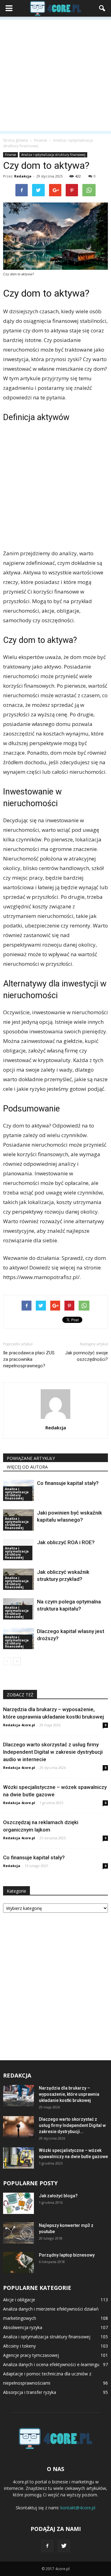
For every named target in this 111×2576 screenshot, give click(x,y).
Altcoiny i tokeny (19, 2346)
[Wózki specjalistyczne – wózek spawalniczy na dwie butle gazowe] (18, 2158)
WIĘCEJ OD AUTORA (27, 1467)
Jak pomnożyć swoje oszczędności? (86, 1356)
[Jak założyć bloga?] (18, 2203)
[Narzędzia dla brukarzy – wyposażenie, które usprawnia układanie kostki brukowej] (18, 2096)
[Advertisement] (55, 75)
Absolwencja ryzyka (23, 2327)
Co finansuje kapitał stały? (68, 1483)
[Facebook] (47, 2546)
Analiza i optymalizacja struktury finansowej (53, 155)
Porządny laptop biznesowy (67, 2255)
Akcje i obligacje (19, 2300)
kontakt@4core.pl (78, 2508)
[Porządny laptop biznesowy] (18, 2263)
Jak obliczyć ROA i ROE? (66, 1542)
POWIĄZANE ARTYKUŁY (31, 1458)
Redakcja (23, 176)
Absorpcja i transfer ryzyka (30, 2392)
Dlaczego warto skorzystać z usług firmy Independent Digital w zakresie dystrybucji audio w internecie (53, 1752)
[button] (102, 8)
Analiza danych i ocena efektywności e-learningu (51, 2364)
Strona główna (16, 140)
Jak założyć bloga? (58, 2196)
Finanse (10, 155)
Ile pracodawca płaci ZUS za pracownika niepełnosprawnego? (29, 1359)
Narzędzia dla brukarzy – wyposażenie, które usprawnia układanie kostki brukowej (69, 2094)
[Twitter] (64, 2546)
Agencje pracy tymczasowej (31, 2355)
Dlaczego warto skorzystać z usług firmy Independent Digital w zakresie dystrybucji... (72, 2125)
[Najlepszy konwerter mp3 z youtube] (18, 2233)
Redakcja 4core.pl (19, 1725)
